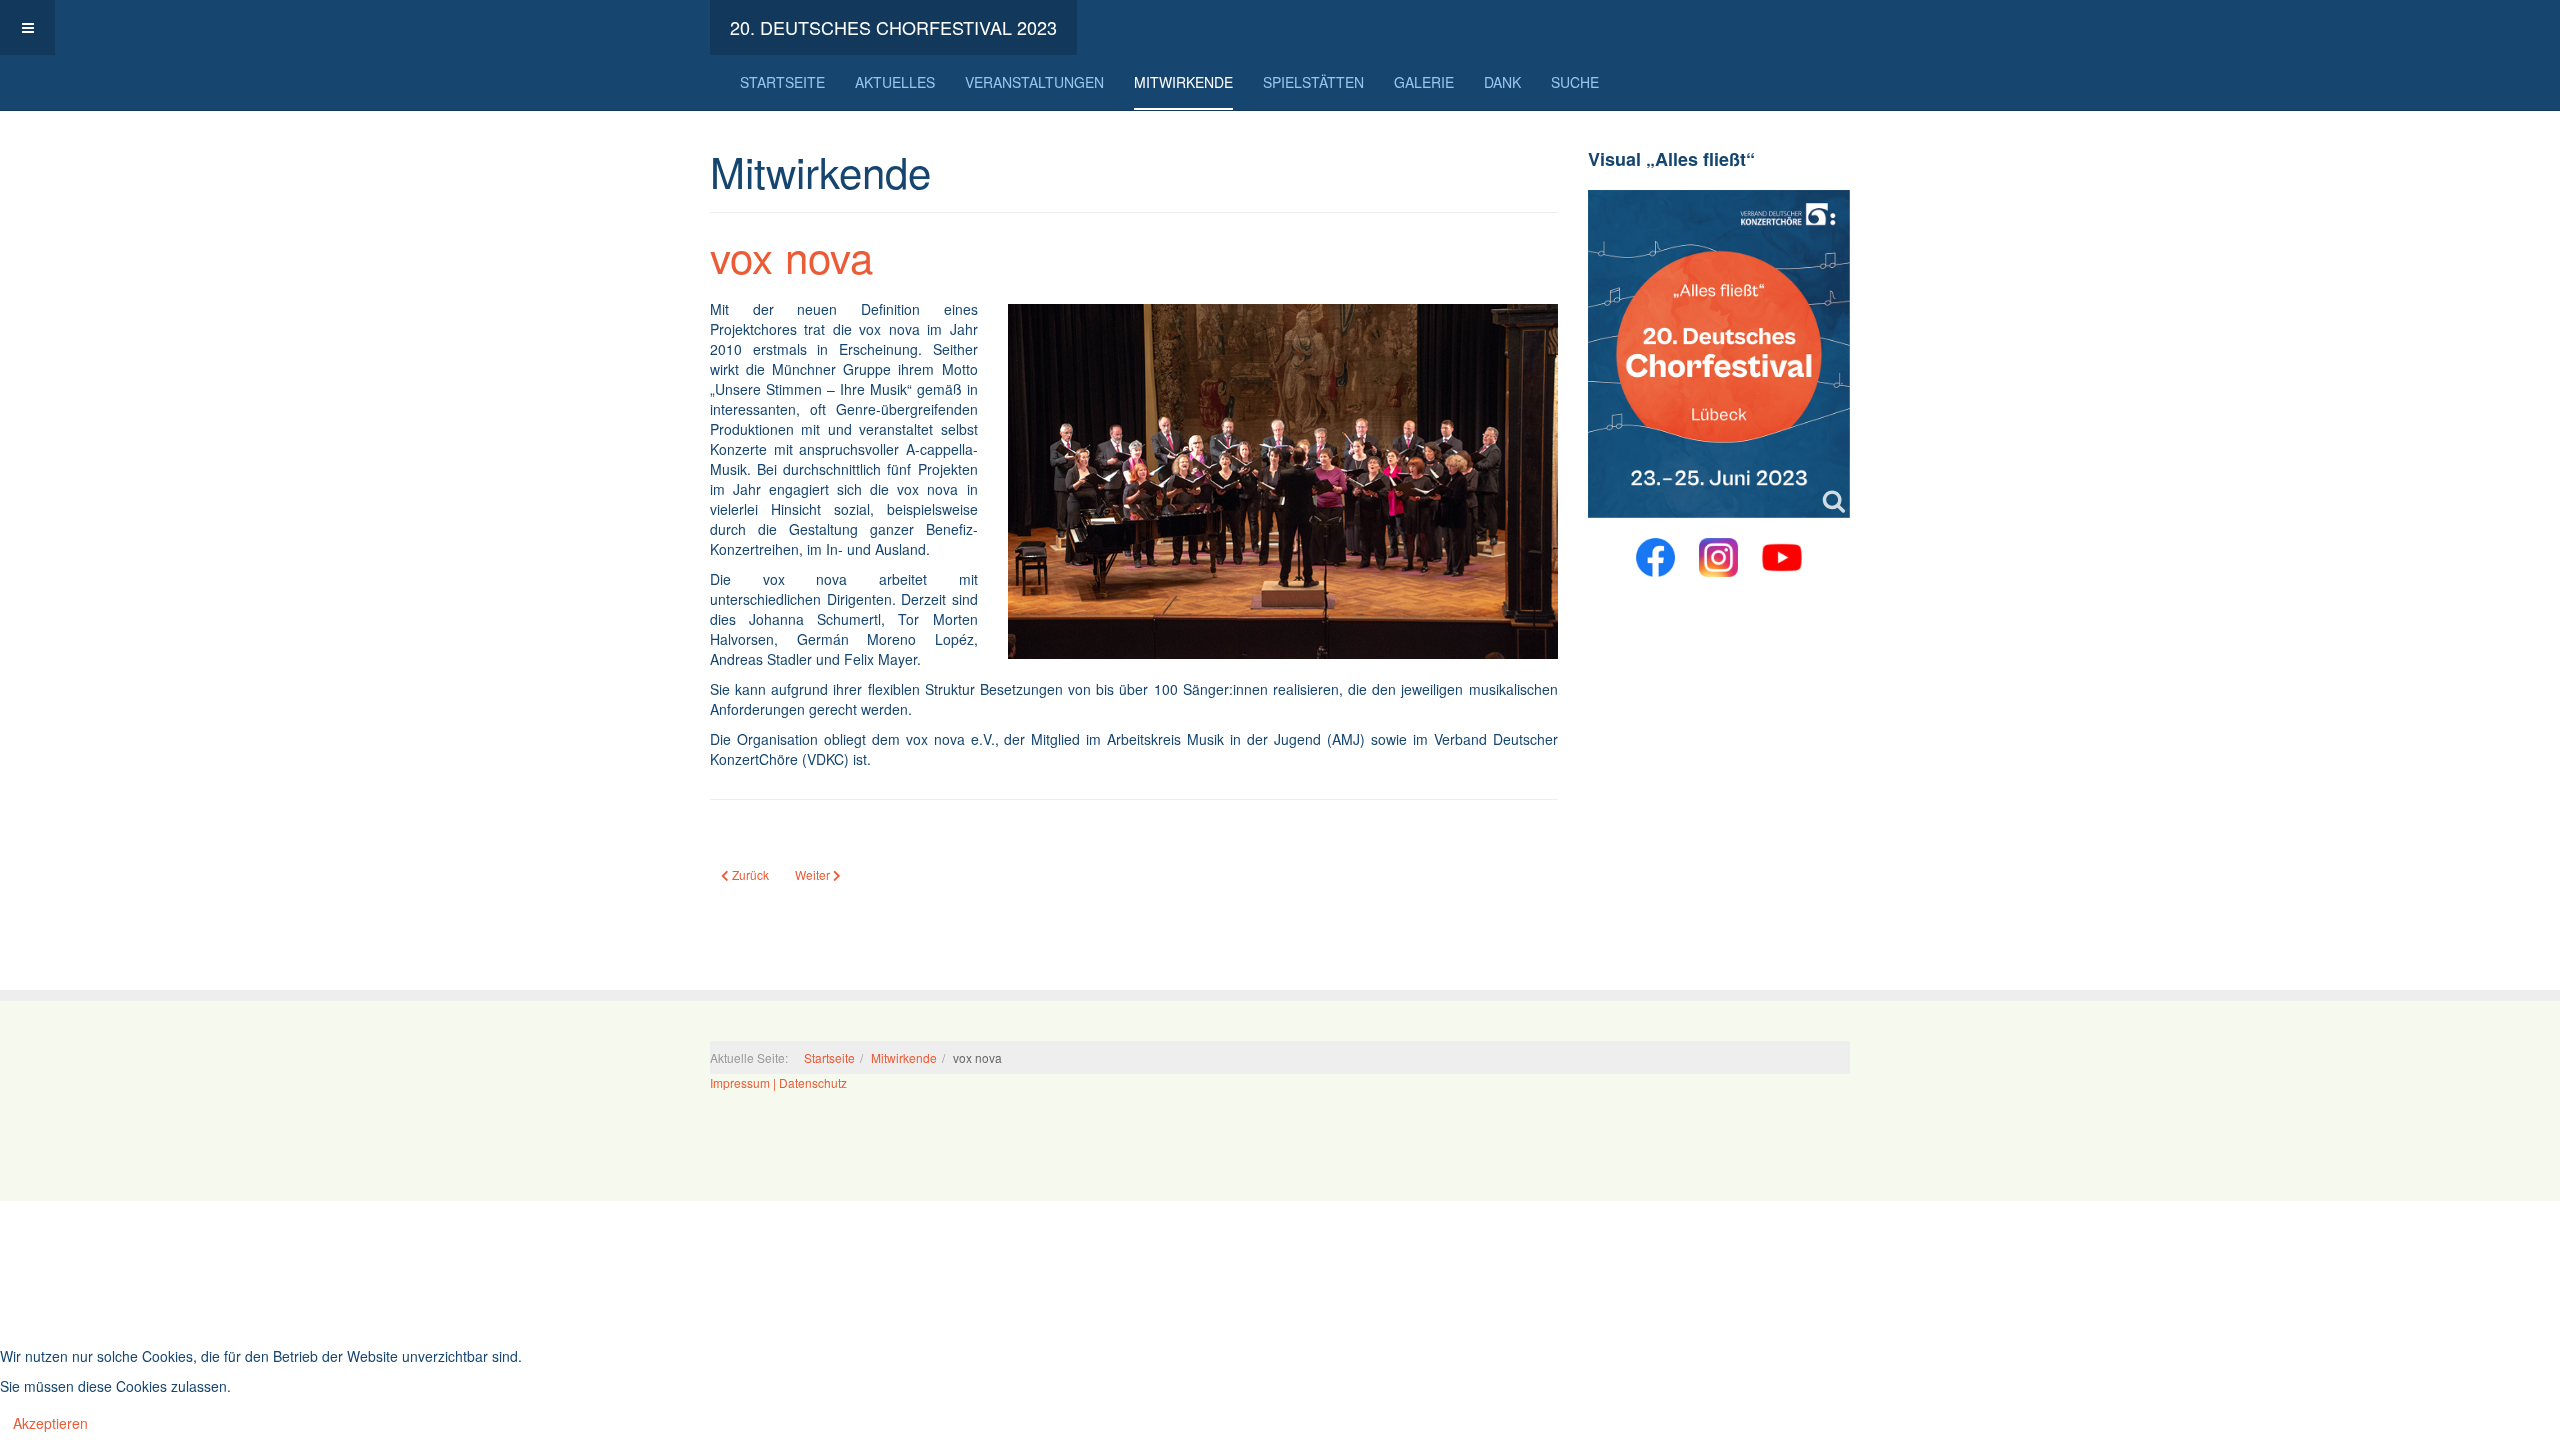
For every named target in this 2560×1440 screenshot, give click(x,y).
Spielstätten (1313, 82)
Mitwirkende (1183, 82)
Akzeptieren (50, 1423)
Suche (1575, 82)
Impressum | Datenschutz (778, 1082)
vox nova (791, 256)
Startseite (782, 82)
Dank (1502, 82)
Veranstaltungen (1034, 82)
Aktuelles (895, 82)
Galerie (1424, 82)
